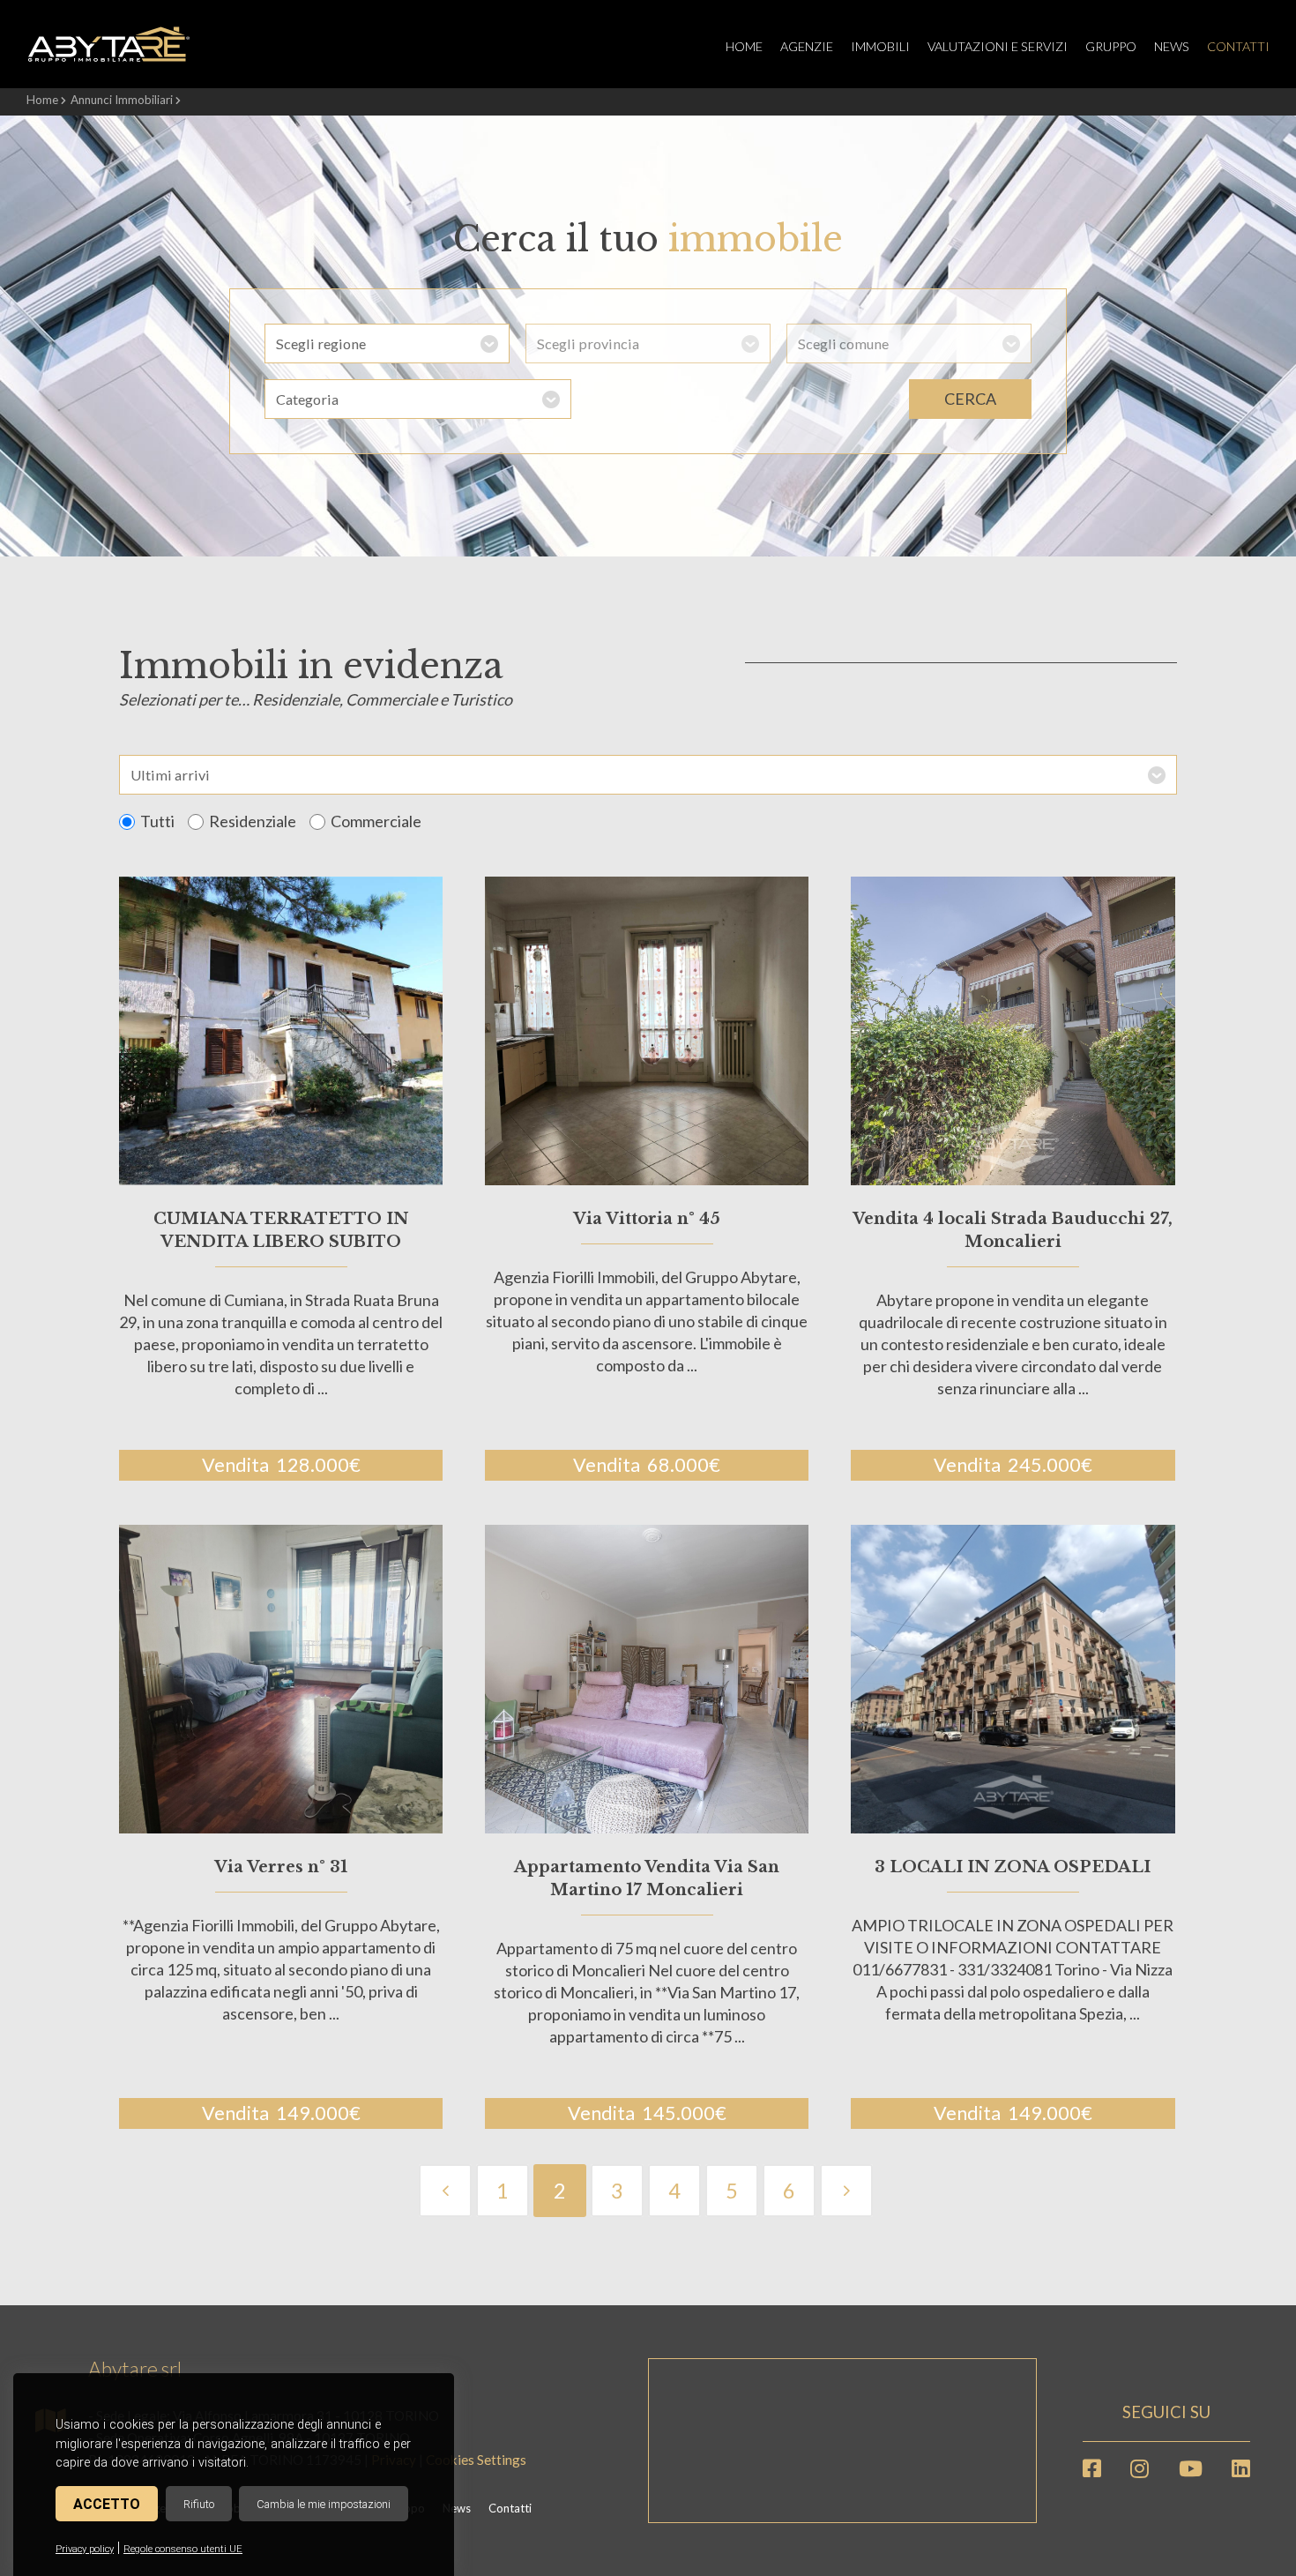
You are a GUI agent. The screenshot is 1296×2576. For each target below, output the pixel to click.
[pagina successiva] (847, 2191)
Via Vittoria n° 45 (647, 1219)
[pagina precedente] (446, 2191)
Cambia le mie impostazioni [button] (324, 2504)
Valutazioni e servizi (998, 46)
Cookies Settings (476, 2460)
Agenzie (807, 46)
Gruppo (1111, 46)
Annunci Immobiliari (122, 100)
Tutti (157, 821)
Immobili (880, 46)
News (1172, 46)
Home (744, 46)
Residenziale (253, 821)
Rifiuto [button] (199, 2504)
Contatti (1238, 46)
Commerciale (376, 821)
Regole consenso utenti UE (183, 2549)
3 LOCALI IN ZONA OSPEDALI (1013, 1867)
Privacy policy (85, 2549)
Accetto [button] (107, 2504)
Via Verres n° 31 (281, 1867)
